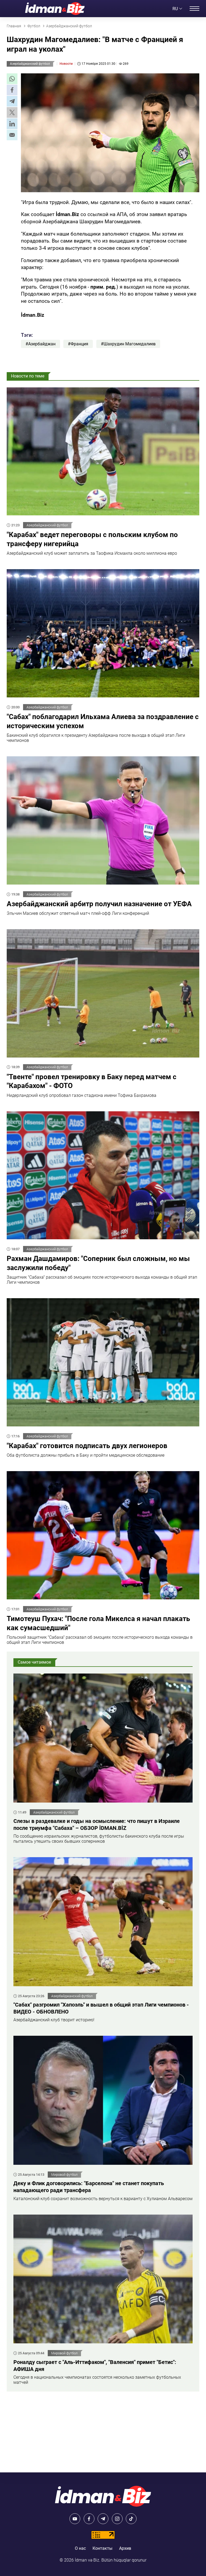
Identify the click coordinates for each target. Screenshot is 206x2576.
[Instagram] (117, 2519)
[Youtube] (75, 2519)
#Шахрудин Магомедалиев (128, 344)
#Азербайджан (41, 344)
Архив (125, 2548)
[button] (12, 79)
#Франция (78, 344)
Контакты (102, 2548)
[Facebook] (89, 2519)
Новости (66, 64)
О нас (80, 2548)
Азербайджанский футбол (30, 64)
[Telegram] (103, 2519)
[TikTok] (131, 2519)
